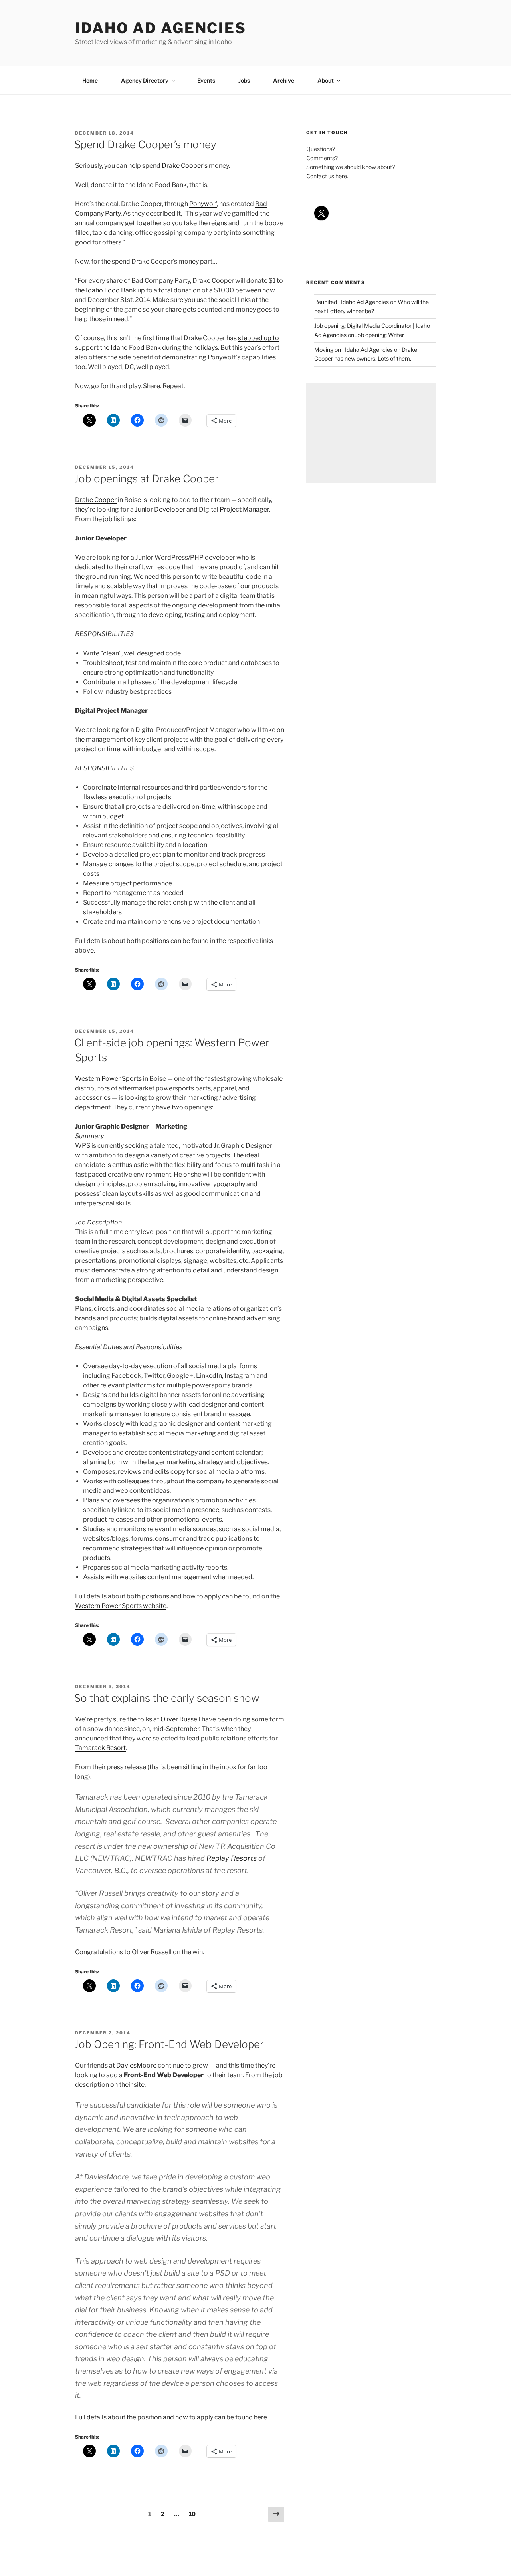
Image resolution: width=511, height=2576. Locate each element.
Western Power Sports (108, 1079)
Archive (284, 80)
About (326, 80)
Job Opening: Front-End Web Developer (169, 2044)
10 (194, 2514)
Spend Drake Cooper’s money (145, 144)
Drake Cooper (96, 500)
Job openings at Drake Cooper (147, 479)
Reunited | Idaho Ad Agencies (352, 302)
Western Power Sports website (121, 1606)
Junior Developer (160, 509)
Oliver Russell (180, 1719)
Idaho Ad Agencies (161, 28)
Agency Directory (145, 80)
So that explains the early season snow (167, 1698)
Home (90, 80)
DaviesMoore (136, 2065)
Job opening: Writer (380, 335)
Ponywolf (203, 204)
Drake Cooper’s (185, 166)
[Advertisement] (371, 433)
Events (206, 80)
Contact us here (327, 176)
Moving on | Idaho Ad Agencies (354, 350)
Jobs (244, 80)
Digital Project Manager (234, 509)
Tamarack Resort (100, 1748)
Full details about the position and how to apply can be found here (171, 2417)
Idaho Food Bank (111, 290)
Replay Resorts (232, 1858)
